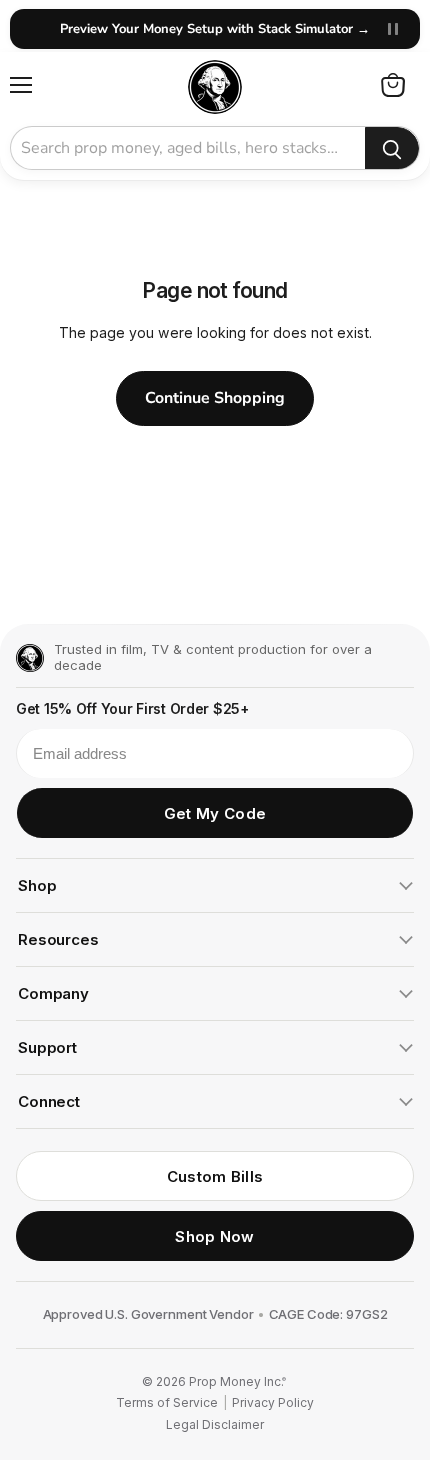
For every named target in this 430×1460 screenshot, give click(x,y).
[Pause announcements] (393, 29)
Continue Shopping (215, 398)
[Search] (392, 149)
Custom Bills (215, 1176)
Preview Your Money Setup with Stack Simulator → (215, 29)
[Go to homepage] (30, 658)
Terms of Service (167, 1403)
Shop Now (214, 1236)
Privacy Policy (273, 1403)
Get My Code (215, 813)
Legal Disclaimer (215, 1425)
